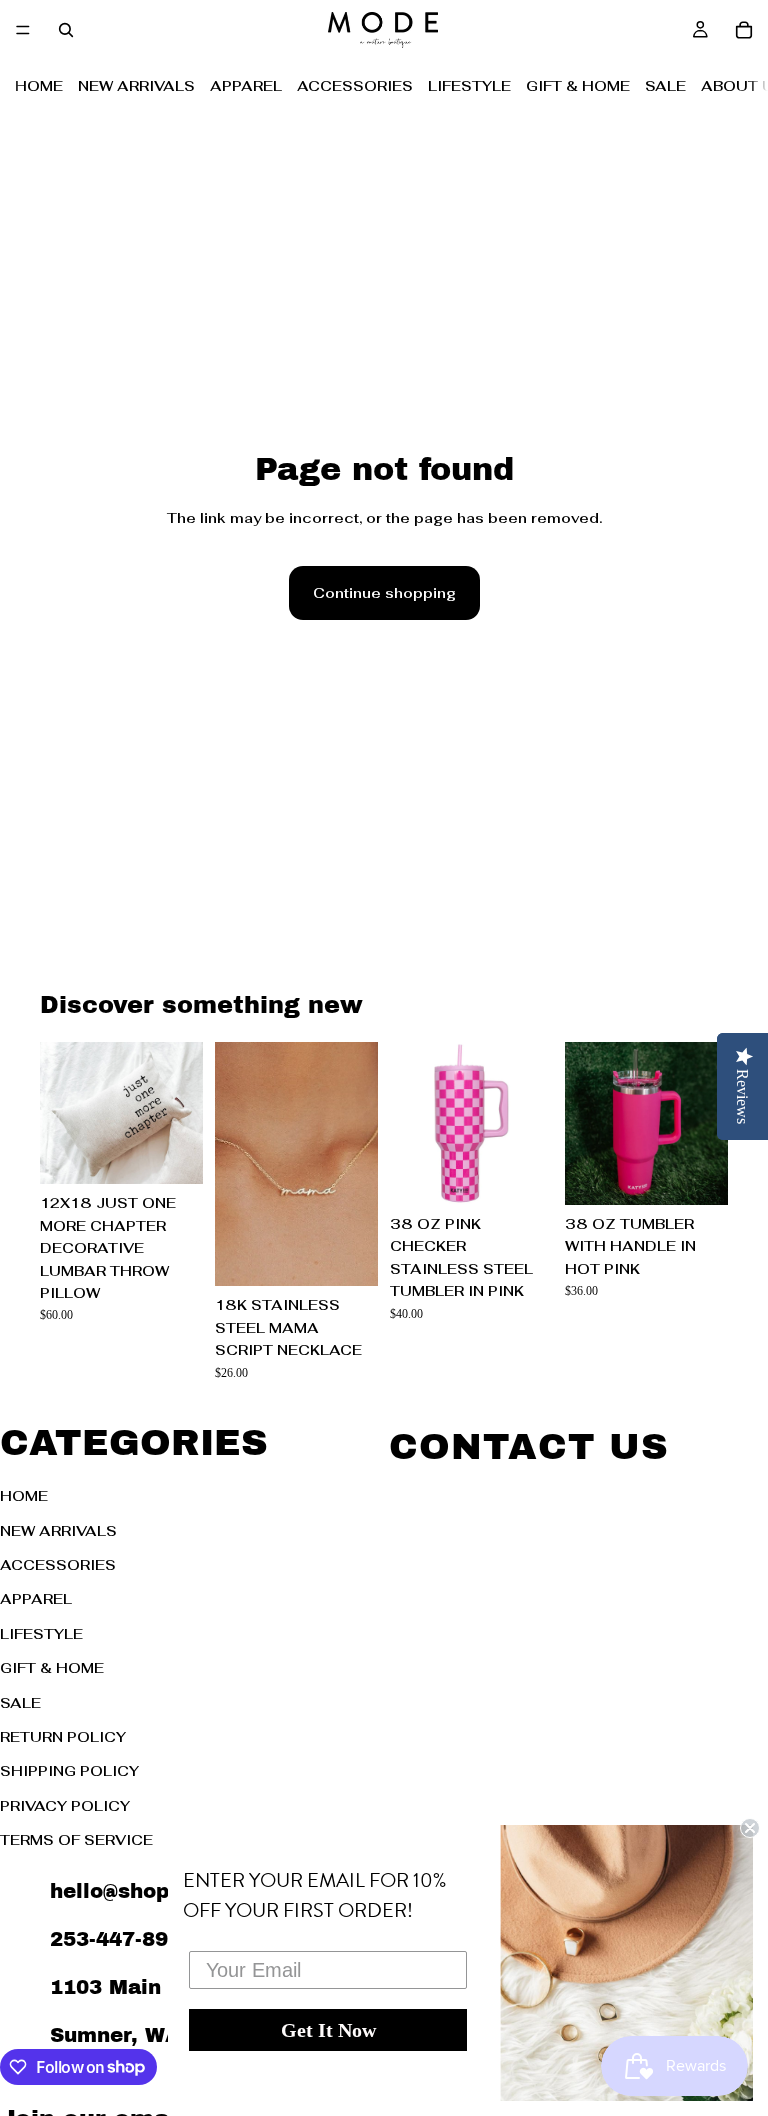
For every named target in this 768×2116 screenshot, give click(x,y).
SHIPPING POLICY (69, 1771)
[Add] (172, 1154)
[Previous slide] (62, 1113)
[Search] (66, 30)
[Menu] (23, 30)
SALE (665, 86)
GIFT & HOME (578, 86)
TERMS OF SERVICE (76, 1840)
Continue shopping (384, 593)
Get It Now (328, 2030)
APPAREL (246, 86)
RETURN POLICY (63, 1737)
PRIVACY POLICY (65, 1805)
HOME (39, 86)
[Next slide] (181, 1113)
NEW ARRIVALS (136, 86)
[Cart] (744, 30)
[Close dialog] (750, 1828)
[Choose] (347, 1256)
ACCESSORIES (355, 86)
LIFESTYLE (469, 86)
